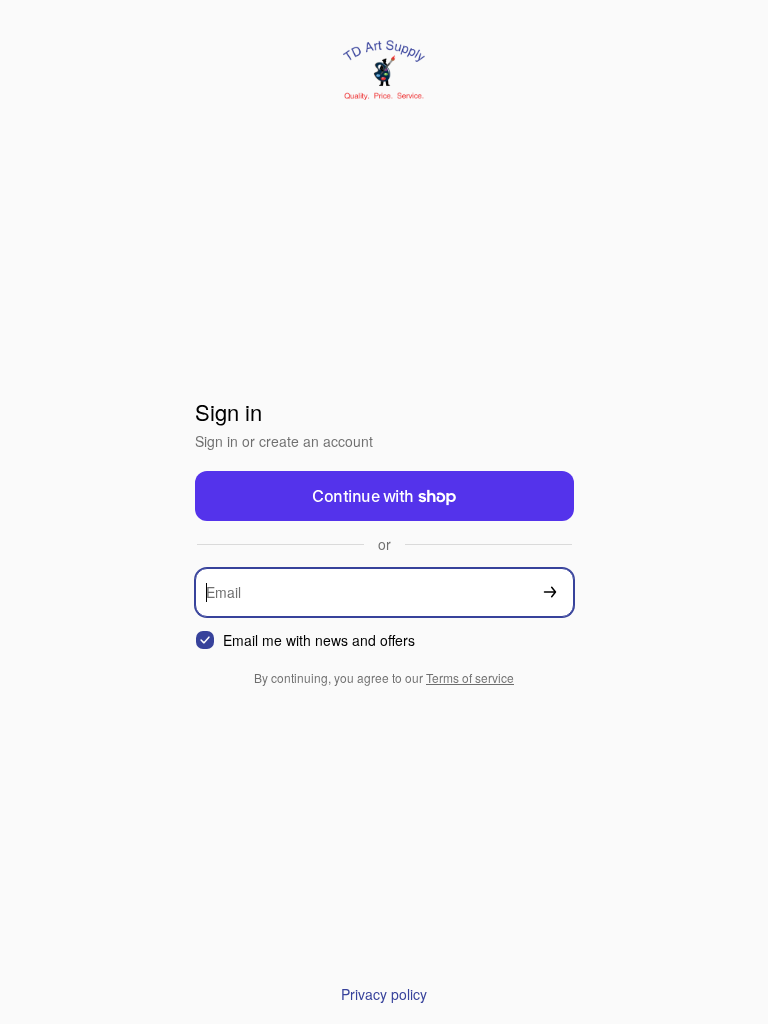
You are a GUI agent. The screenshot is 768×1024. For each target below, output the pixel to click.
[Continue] (550, 592)
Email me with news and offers (319, 640)
